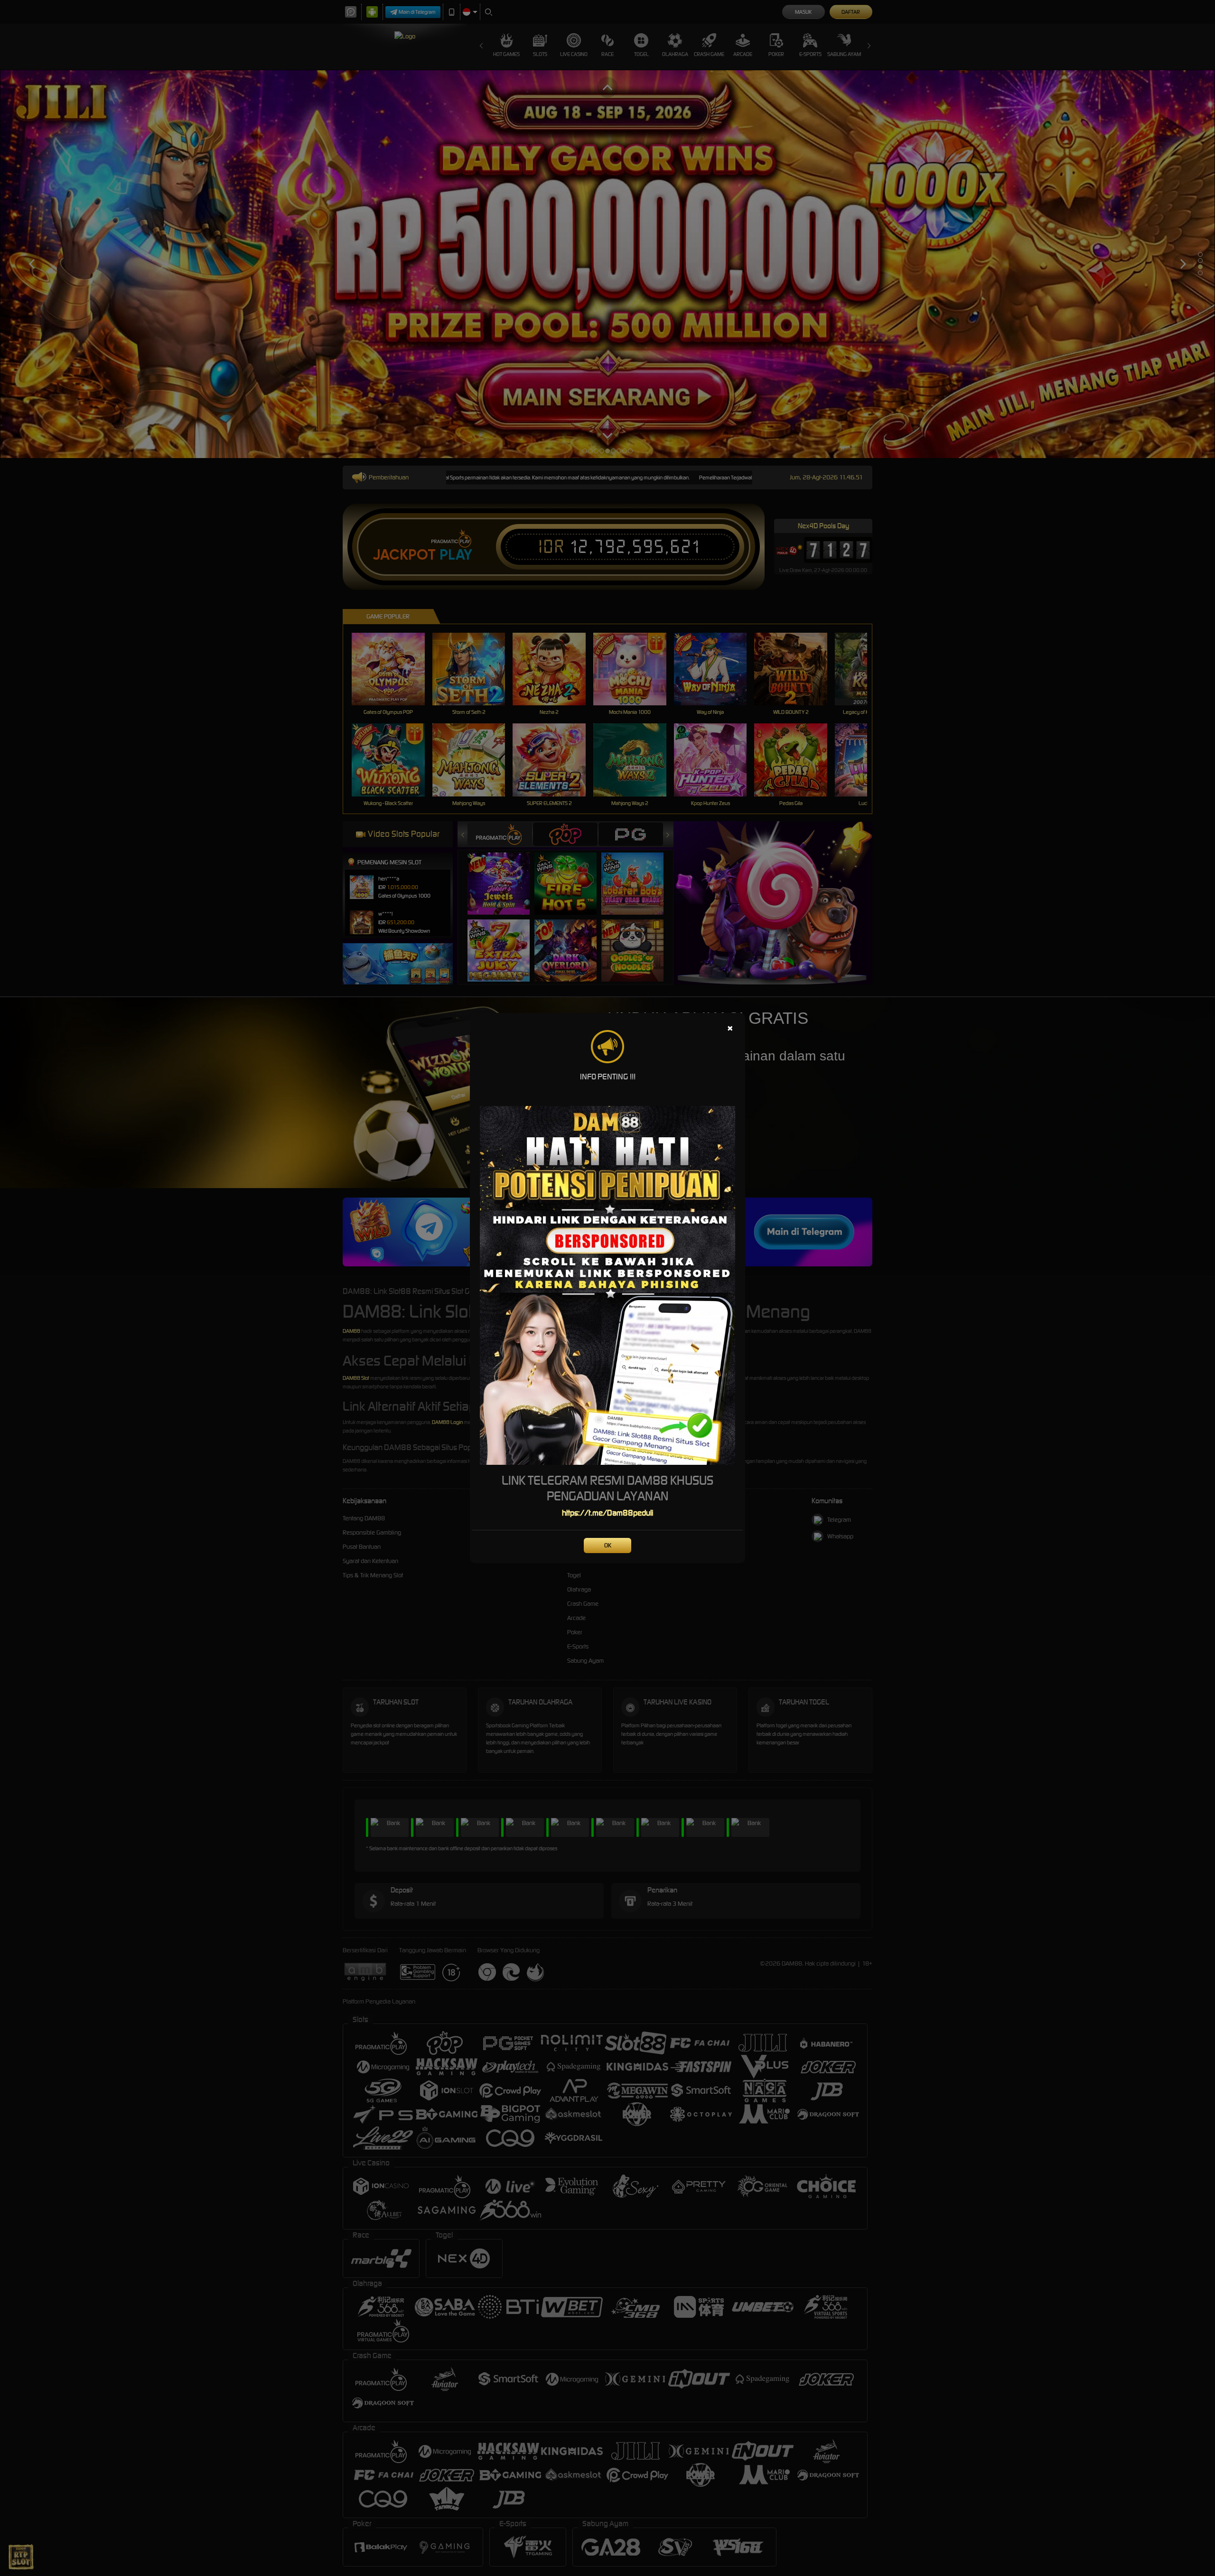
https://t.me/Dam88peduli (607, 1513)
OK (608, 1545)
